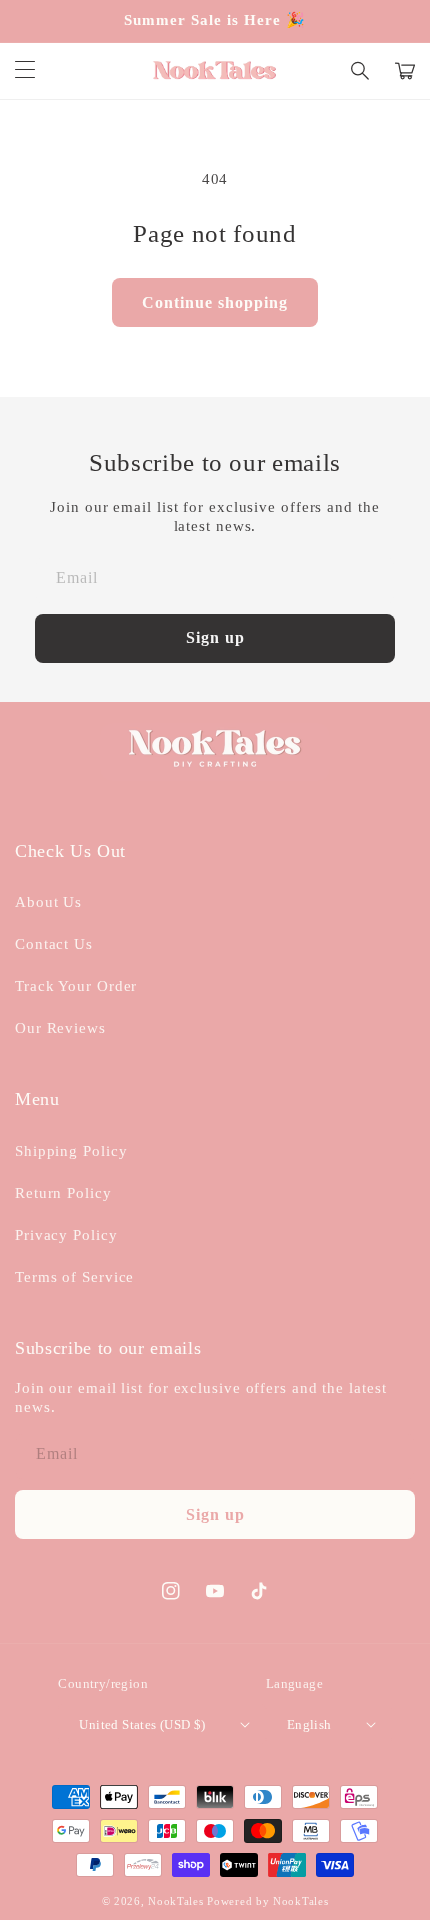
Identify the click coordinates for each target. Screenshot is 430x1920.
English (309, 1724)
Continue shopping (215, 302)
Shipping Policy (71, 1151)
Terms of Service (74, 1277)
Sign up (215, 637)
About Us (48, 902)
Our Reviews (60, 1028)
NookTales (175, 1901)
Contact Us (54, 944)
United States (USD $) (142, 1724)
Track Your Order (76, 986)
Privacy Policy (66, 1235)
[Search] (361, 71)
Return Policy (63, 1193)
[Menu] (25, 71)
